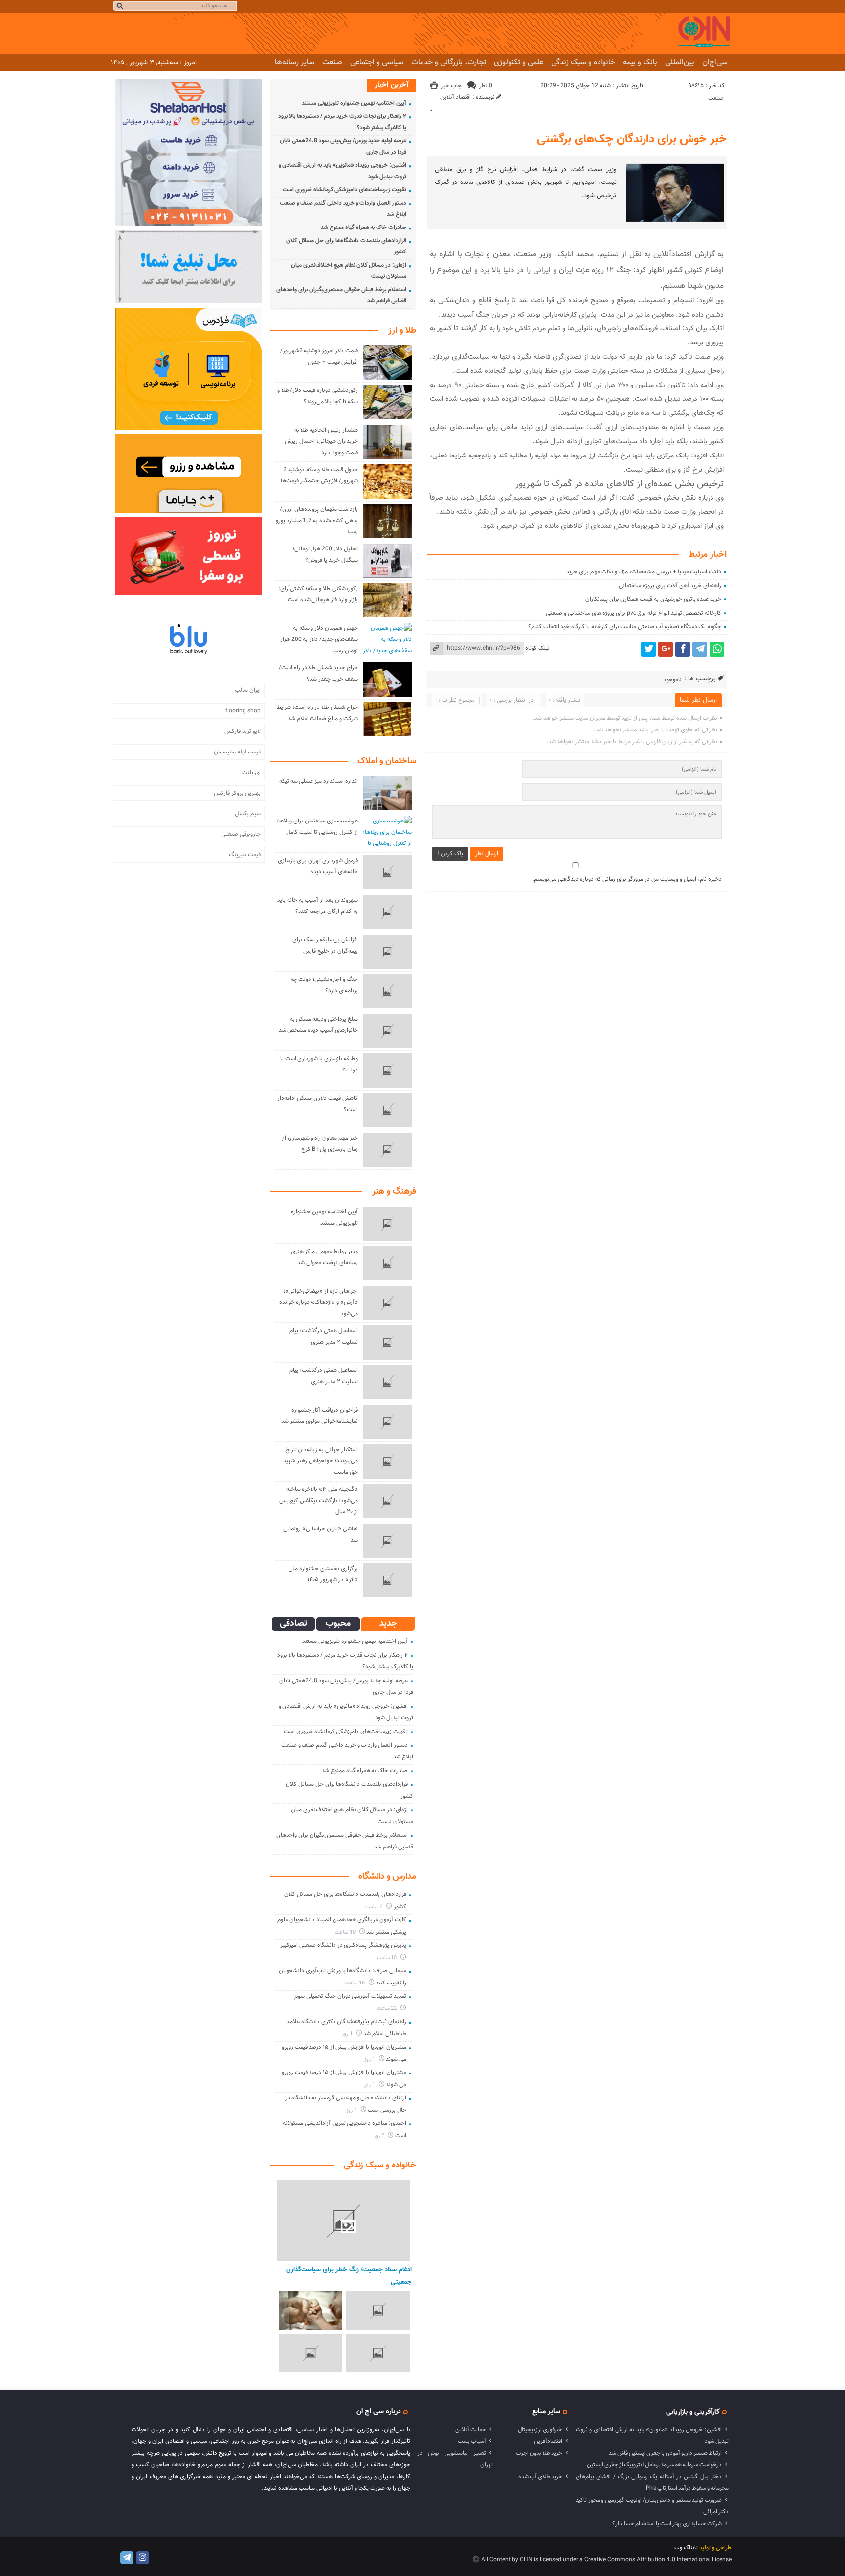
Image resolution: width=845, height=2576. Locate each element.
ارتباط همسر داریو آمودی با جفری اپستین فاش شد (665, 2453)
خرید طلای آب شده (540, 2477)
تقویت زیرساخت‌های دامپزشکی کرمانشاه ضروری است (345, 190)
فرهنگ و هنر (394, 1192)
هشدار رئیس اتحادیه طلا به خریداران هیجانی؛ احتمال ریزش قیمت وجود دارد (321, 441)
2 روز (380, 2136)
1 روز (348, 2034)
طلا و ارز (402, 331)
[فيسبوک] (683, 649)
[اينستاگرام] (143, 2558)
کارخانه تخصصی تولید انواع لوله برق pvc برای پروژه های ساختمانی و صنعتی (634, 613)
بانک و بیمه (640, 62)
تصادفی (293, 1624)
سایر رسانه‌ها (295, 62)
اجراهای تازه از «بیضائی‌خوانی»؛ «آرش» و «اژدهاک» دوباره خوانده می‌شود (319, 1302)
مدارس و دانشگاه (387, 1877)
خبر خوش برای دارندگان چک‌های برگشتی (632, 139)
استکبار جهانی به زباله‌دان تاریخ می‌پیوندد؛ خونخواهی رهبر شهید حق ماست (320, 1461)
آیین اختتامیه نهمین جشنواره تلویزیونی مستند (354, 103)
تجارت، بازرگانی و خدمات (449, 62)
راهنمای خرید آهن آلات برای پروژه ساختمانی (670, 586)
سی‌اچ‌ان (715, 62)
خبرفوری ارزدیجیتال (540, 2430)
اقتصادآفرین (548, 2441)
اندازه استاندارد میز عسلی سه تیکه (319, 781)
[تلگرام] (700, 649)
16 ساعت (355, 1983)
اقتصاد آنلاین (456, 97)
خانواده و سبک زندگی (583, 62)
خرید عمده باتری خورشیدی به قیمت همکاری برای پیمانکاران (653, 599)
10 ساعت (346, 1932)
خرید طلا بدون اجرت (539, 2453)
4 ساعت (375, 1907)
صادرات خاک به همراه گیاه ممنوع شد (364, 228)
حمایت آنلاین (471, 2430)
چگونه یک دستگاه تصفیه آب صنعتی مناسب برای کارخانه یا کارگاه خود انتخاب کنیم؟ (625, 627)
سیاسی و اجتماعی (377, 62)
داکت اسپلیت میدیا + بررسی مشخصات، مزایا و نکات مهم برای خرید (644, 572)
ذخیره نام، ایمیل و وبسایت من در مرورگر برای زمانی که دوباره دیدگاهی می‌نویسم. (627, 879)
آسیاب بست (472, 2441)
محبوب (338, 1624)
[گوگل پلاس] (666, 649)
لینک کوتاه (537, 648)
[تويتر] (648, 649)
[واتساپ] (717, 649)
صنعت (332, 62)
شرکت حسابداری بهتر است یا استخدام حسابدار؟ (667, 2524)
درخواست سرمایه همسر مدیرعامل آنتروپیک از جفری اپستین (654, 2465)
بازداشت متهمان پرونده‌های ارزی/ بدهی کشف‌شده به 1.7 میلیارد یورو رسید (317, 521)
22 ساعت (388, 2009)
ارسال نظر (487, 854)
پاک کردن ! (450, 854)
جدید (388, 1624)
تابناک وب (686, 2548)
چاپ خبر (451, 86)
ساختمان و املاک (387, 761)
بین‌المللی (680, 62)
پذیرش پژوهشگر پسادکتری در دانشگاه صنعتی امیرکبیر (343, 1945)
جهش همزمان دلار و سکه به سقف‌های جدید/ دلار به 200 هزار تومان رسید (319, 639)
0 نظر (486, 86)
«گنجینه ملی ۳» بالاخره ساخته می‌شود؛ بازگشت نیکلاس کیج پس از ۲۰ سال (319, 1501)
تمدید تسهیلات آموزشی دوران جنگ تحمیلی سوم (350, 1996)
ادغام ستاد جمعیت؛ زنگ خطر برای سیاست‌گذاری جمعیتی (349, 2276)
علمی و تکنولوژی (519, 62)
